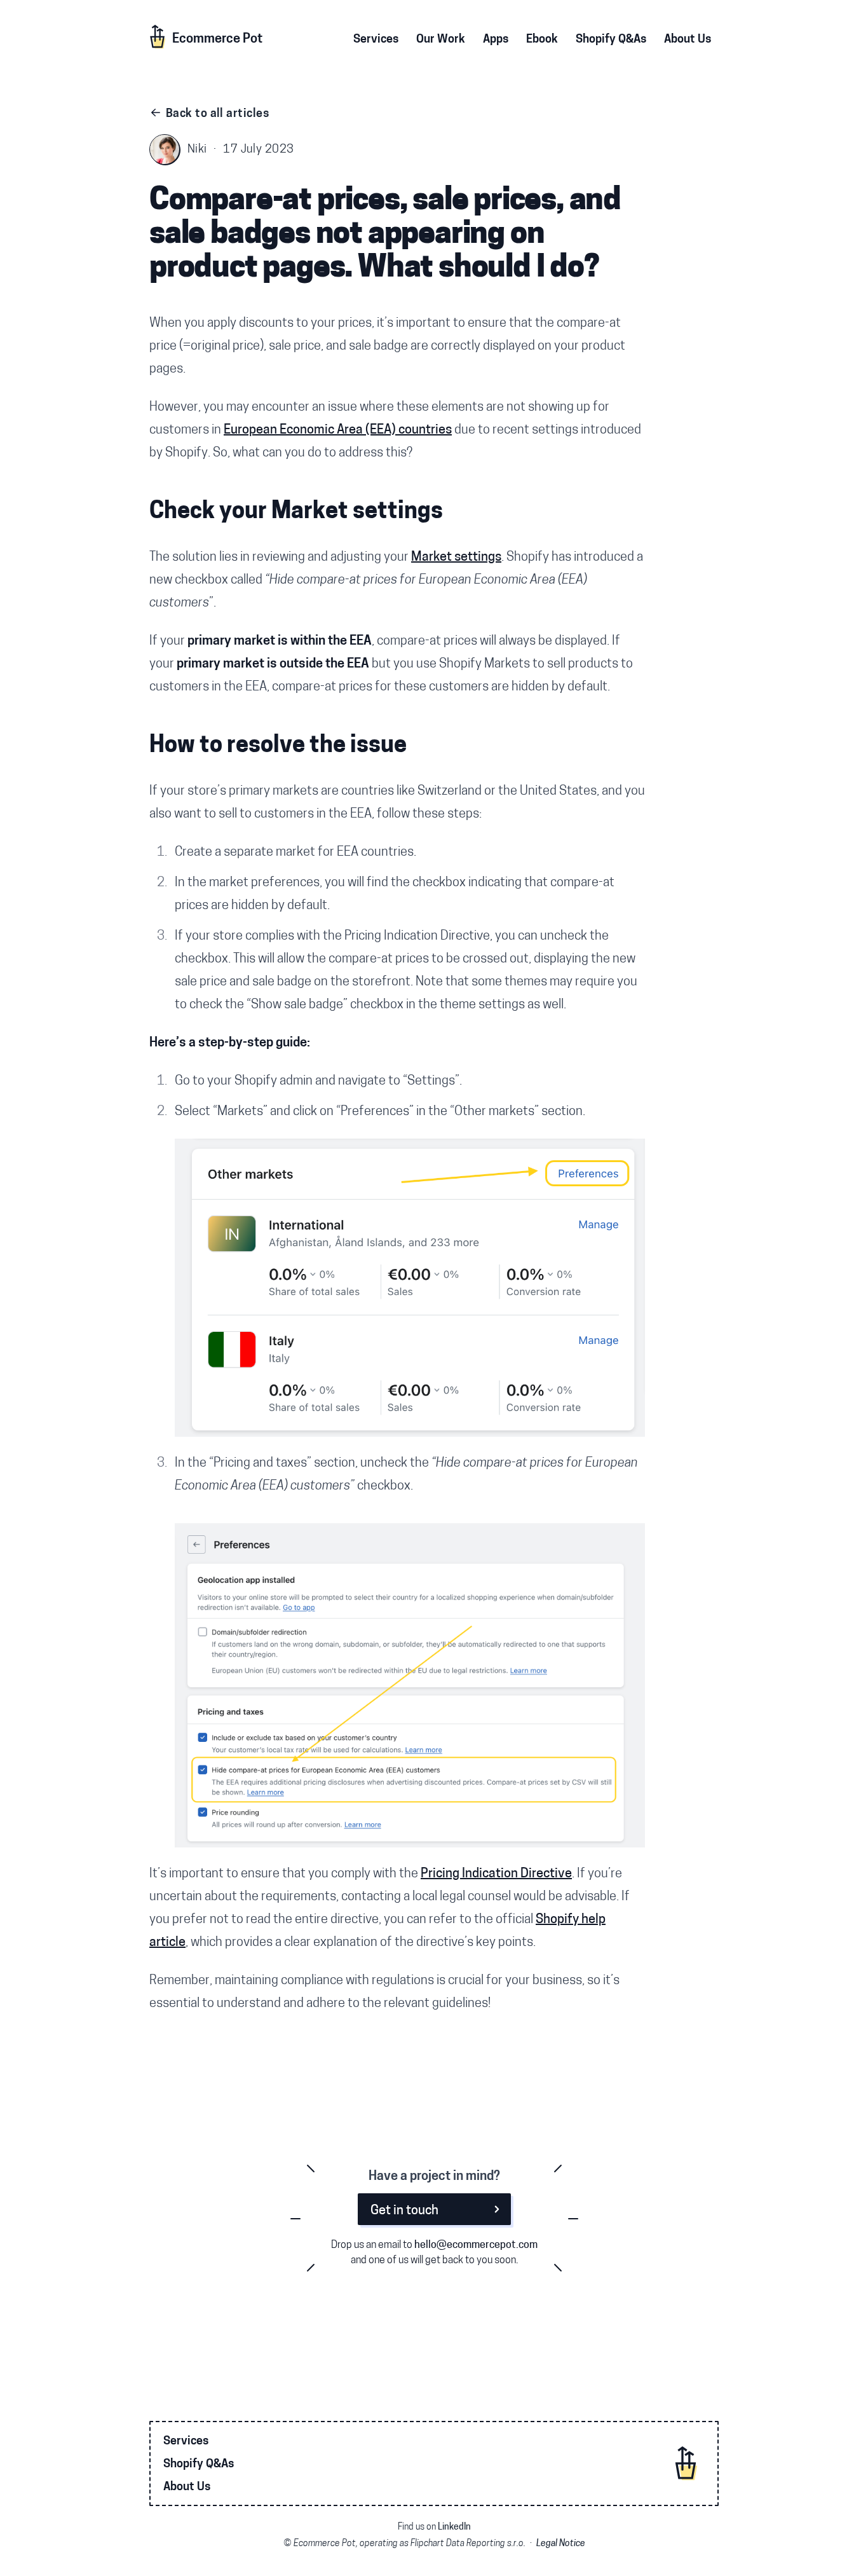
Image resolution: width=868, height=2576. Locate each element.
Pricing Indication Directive (496, 1874)
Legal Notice (561, 2544)
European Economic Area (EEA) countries (338, 430)
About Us (187, 2488)
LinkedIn (454, 2527)
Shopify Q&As (199, 2465)
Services (186, 2442)
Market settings (456, 558)
